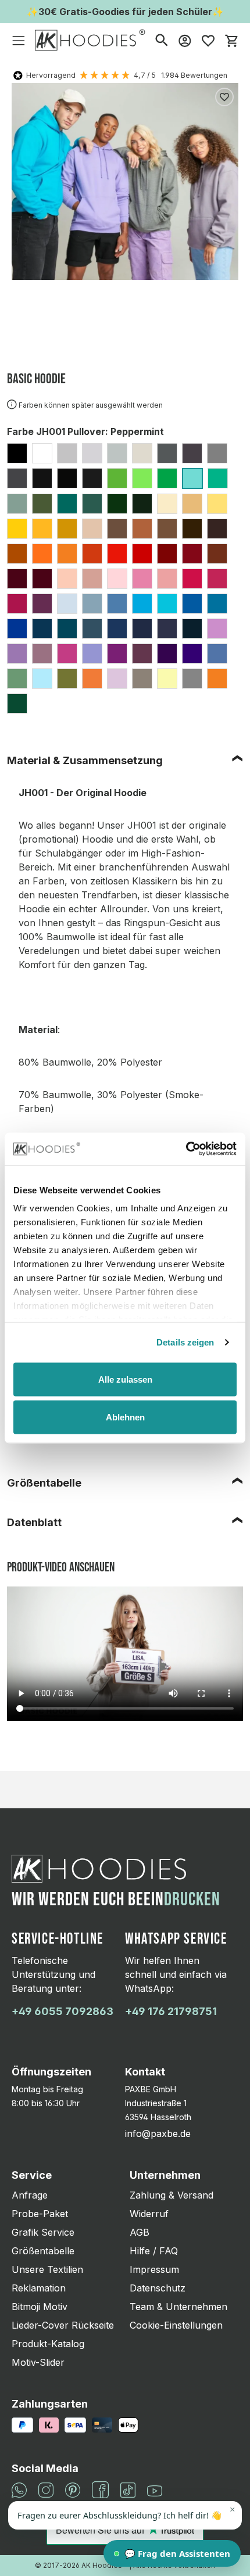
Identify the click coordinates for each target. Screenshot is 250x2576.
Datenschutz (158, 2288)
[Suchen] (162, 40)
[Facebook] (100, 2489)
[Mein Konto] (185, 40)
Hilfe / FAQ (154, 2251)
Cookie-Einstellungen (176, 2325)
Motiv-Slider (38, 2362)
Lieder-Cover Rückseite (63, 2325)
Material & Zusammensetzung (85, 760)
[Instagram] (46, 2489)
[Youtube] (155, 2490)
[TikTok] (128, 2489)
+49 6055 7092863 (63, 2011)
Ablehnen (125, 1417)
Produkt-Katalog (48, 2344)
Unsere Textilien (47, 2269)
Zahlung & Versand (172, 2195)
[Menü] (19, 40)
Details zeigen (185, 1342)
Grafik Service (43, 2232)
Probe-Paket (40, 2214)
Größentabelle (44, 1483)
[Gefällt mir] (224, 97)
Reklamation (39, 2288)
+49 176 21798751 (171, 2011)
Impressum (154, 2269)
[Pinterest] (73, 2489)
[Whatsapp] (19, 2489)
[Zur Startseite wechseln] (90, 40)
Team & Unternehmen (178, 2307)
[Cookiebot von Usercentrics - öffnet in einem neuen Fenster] (186, 1149)
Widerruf (149, 2214)
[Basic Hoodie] (125, 181)
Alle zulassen (125, 1379)
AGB (140, 2232)
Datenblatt (34, 1522)
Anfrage (30, 2195)
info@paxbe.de (158, 2134)
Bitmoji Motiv (40, 2307)
